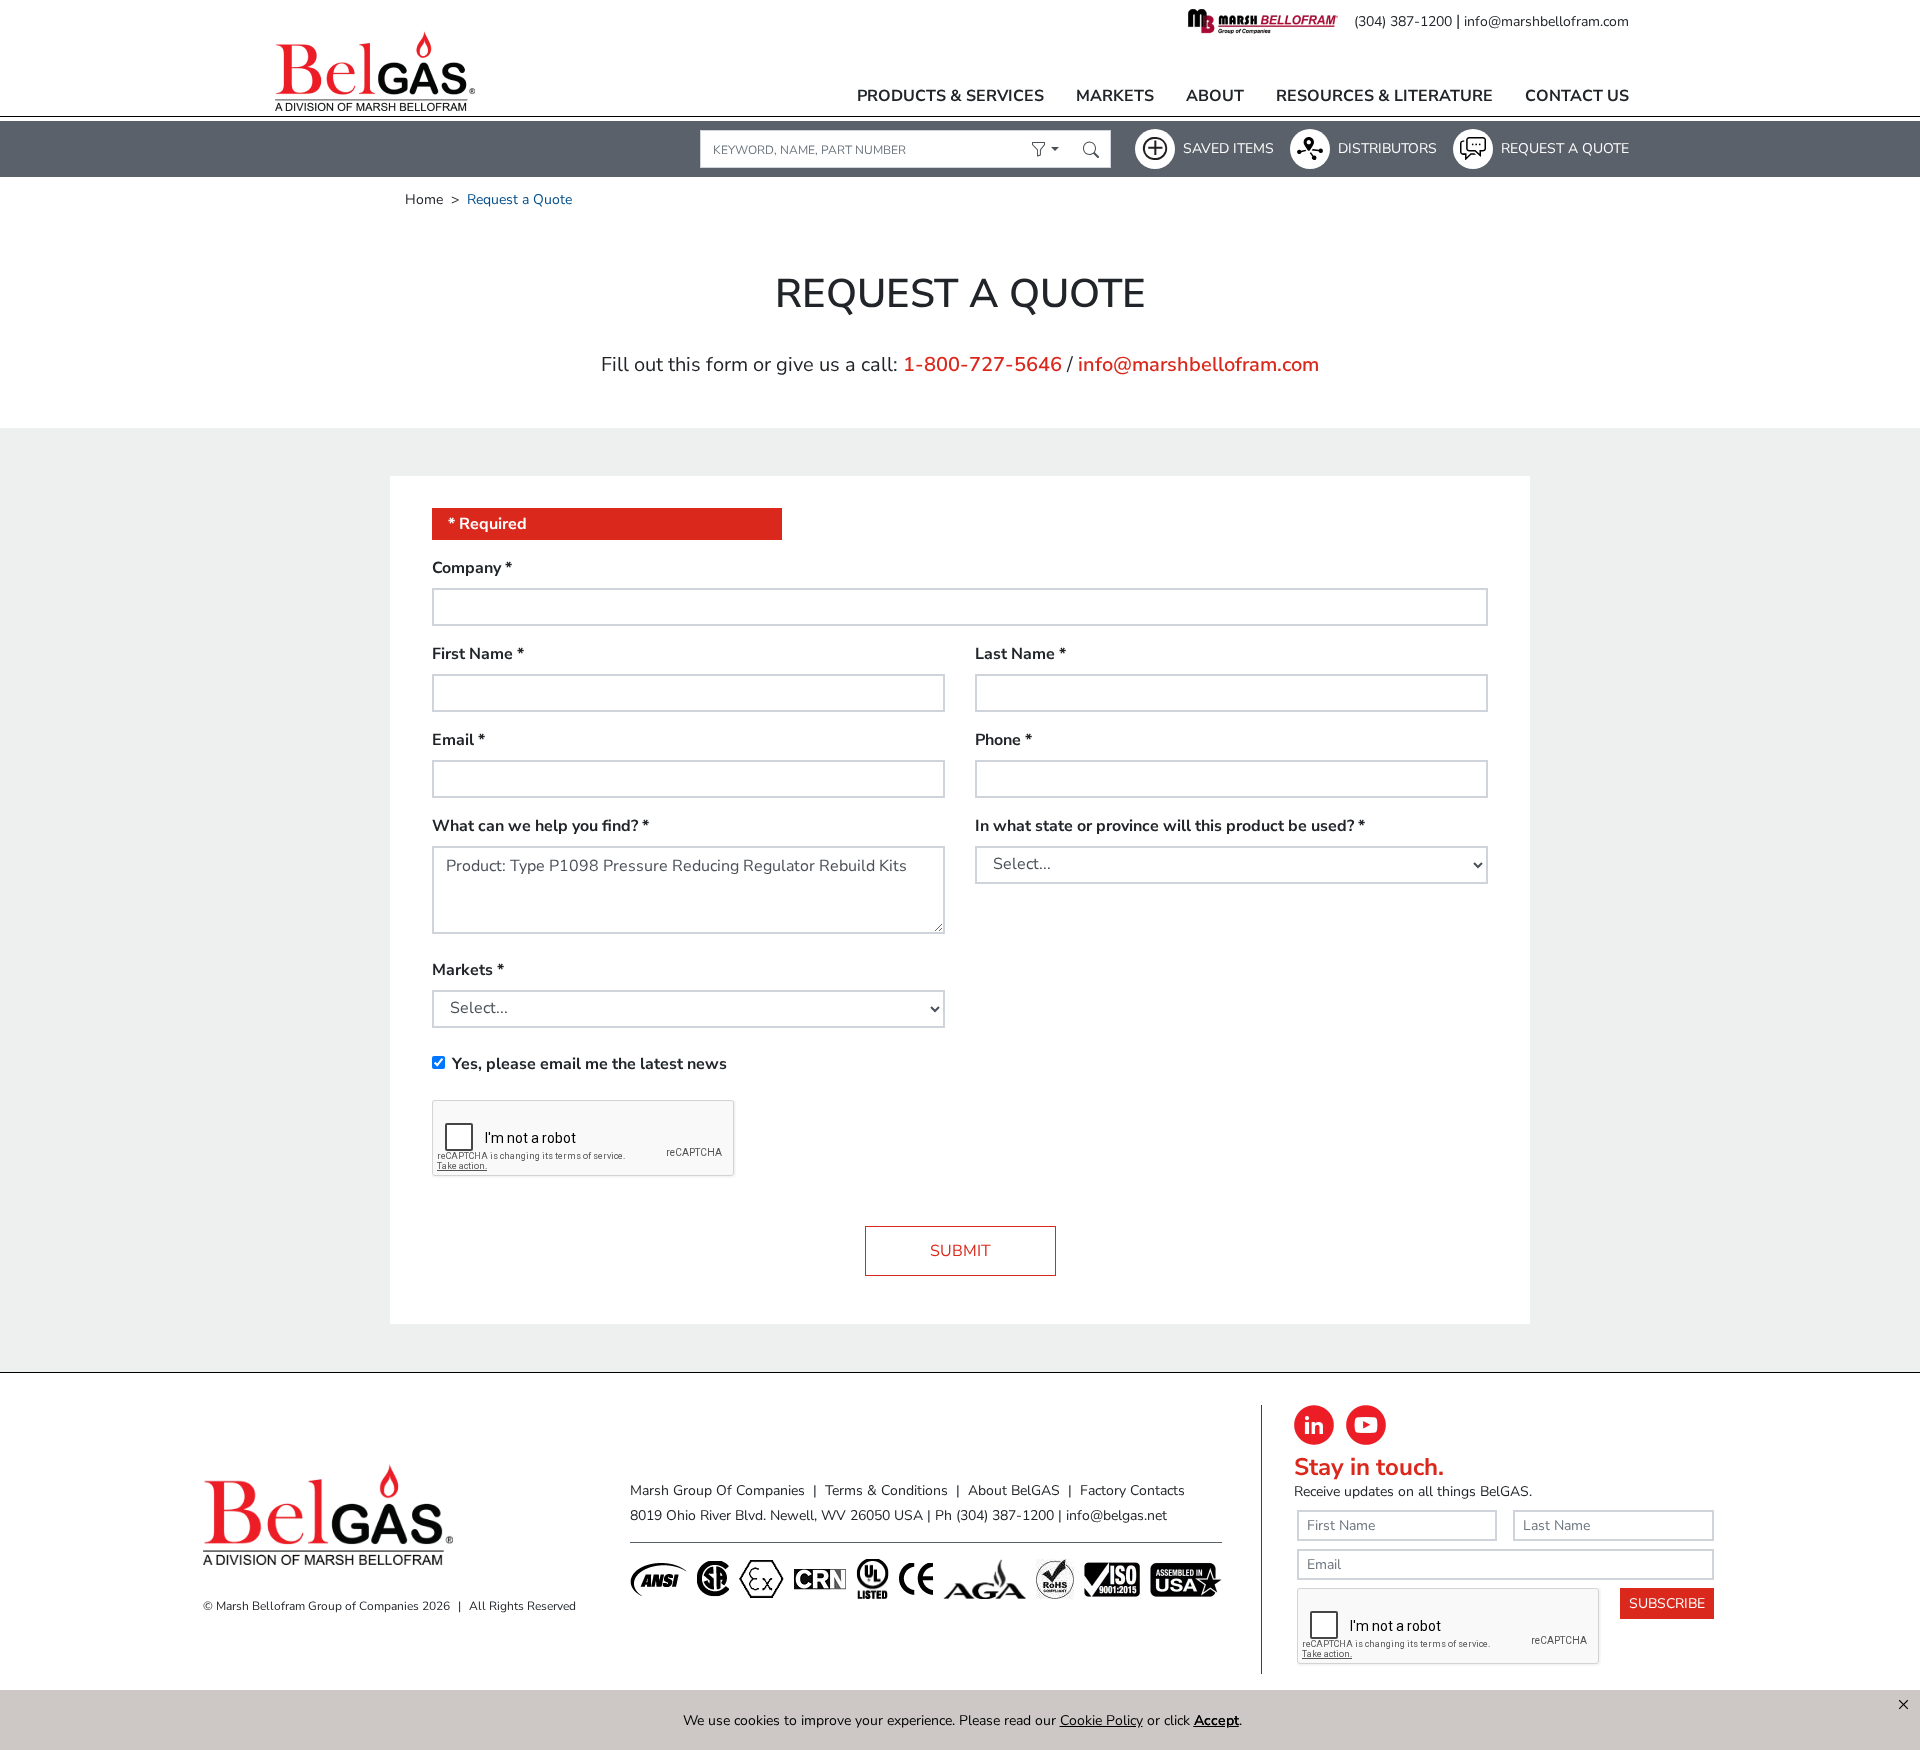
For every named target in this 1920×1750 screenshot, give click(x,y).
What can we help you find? (540, 826)
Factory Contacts (1132, 1490)
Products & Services (950, 96)
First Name (478, 654)
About (1215, 96)
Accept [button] (1216, 1720)
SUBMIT (960, 1251)
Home (424, 199)
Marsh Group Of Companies (717, 1490)
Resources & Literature (1384, 96)
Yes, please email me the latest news (589, 1064)
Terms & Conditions (886, 1490)
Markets (1115, 96)
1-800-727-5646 (982, 364)
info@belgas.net (1116, 1515)
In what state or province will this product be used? (1170, 826)
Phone (1003, 740)
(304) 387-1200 (1403, 21)
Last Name (1020, 654)
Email (458, 740)
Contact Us (1577, 96)
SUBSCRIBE (1667, 1603)
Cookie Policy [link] (1101, 1720)
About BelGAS (1014, 1490)
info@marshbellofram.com (1546, 21)
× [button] (1903, 1705)
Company (472, 568)
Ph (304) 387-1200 (994, 1515)
